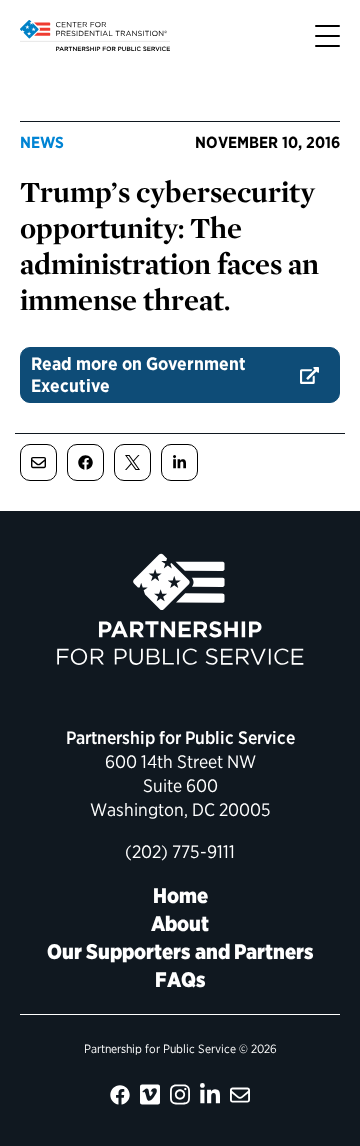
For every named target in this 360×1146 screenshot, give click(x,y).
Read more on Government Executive (138, 374)
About (180, 923)
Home (180, 895)
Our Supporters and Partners (180, 951)
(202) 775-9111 (180, 851)
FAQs (180, 979)
